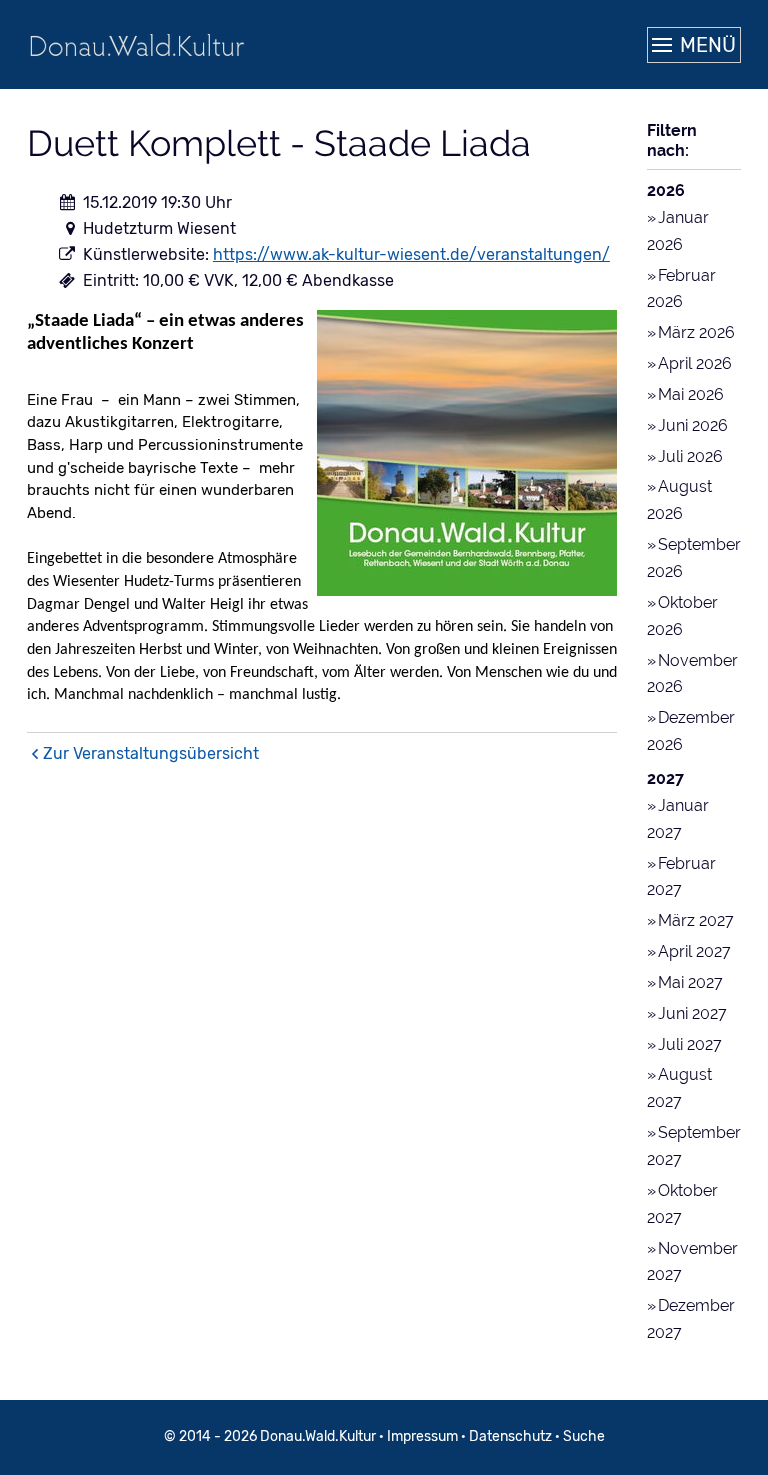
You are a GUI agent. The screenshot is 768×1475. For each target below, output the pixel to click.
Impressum (422, 1436)
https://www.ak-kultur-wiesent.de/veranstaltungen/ (411, 254)
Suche (584, 1436)
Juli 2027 (690, 1044)
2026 (666, 190)
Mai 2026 (691, 394)
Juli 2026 (690, 456)
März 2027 (696, 920)
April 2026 (695, 363)
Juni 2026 (693, 425)
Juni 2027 (692, 1013)
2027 (665, 778)
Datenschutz (510, 1436)
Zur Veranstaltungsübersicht (151, 753)
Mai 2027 (690, 982)
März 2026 (696, 332)
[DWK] (137, 44)
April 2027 (694, 951)
